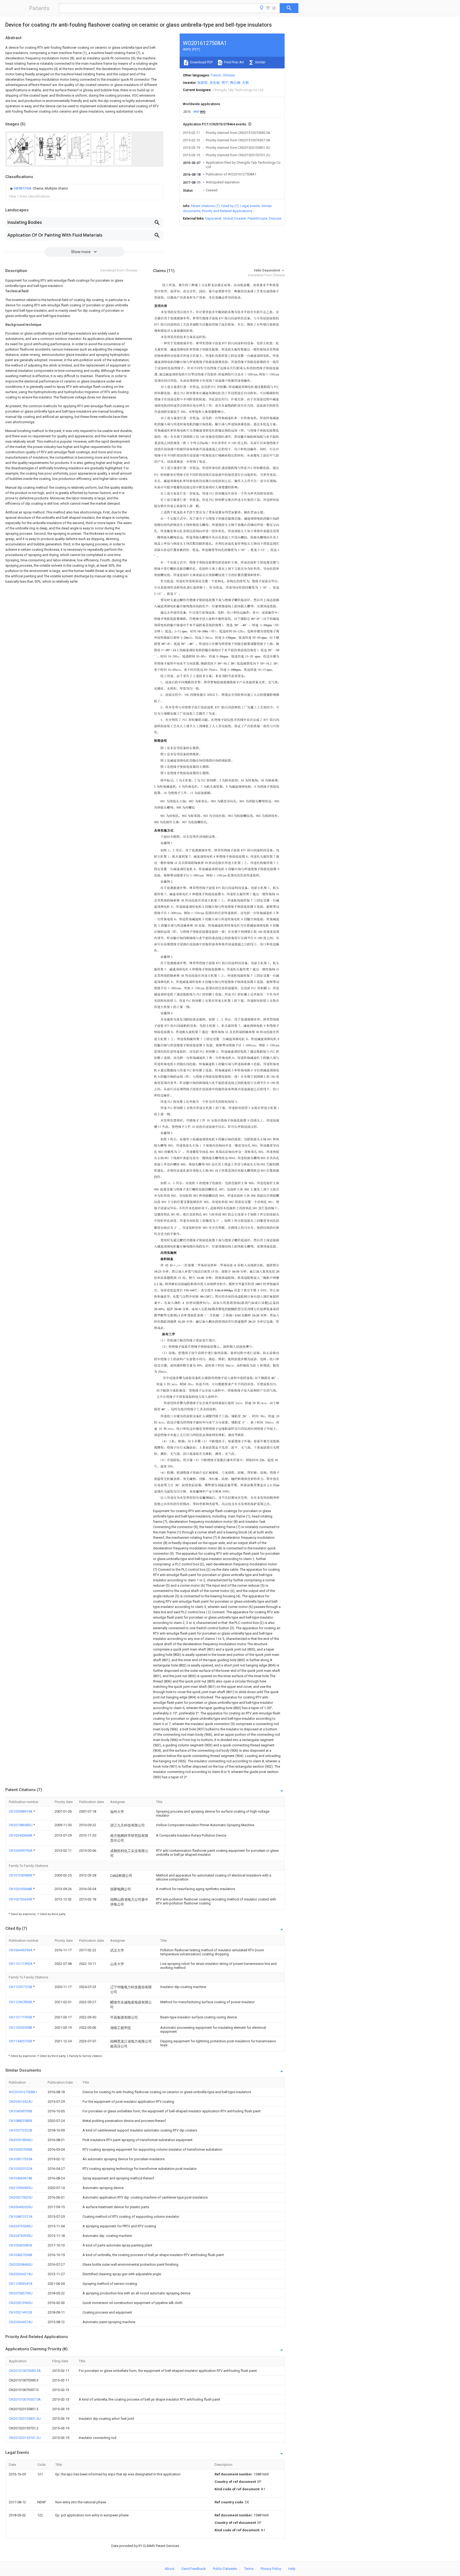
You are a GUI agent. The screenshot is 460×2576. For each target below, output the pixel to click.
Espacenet (213, 218)
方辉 (245, 83)
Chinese (229, 75)
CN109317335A (21, 2159)
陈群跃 (203, 83)
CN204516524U (21, 2102)
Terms (249, 2569)
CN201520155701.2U (25, 2438)
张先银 (215, 83)
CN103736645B (21, 1899)
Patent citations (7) (205, 206)
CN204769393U (21, 2236)
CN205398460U (21, 2264)
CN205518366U (21, 2140)
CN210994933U (21, 2188)
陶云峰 (235, 83)
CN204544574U (21, 2322)
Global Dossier (235, 218)
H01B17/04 (23, 188)
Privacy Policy (271, 2569)
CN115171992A (21, 1964)
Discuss (275, 218)
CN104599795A (21, 1851)
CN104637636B (20, 2255)
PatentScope (257, 218)
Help (292, 2569)
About (170, 2569)
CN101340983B (21, 1875)
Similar (260, 62)
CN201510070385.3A (25, 2371)
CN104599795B (20, 2111)
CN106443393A (21, 1950)
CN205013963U (21, 2303)
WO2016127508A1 (23, 2092)
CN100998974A (21, 1811)
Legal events (250, 206)
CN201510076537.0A (25, 2399)
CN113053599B (21, 2028)
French (216, 75)
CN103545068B (21, 1889)
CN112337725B (21, 1987)
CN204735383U (21, 2226)
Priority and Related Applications (227, 211)
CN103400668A (21, 1835)
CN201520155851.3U (25, 2419)
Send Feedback (194, 2569)
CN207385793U (21, 2293)
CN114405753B (21, 2041)
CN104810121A (21, 2217)
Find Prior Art (234, 62)
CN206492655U (21, 2207)
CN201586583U (21, 1825)
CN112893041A (21, 2284)
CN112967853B (21, 2002)
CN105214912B (20, 2312)
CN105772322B (20, 2130)
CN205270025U (21, 2197)
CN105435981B (20, 2245)
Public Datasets (225, 2569)
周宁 (225, 83)
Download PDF (201, 62)
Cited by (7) (230, 206)
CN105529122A (21, 2169)
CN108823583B (20, 2121)
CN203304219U (21, 2274)
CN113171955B (21, 2017)
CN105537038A (21, 2149)
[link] (38, 188)
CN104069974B (20, 2178)
